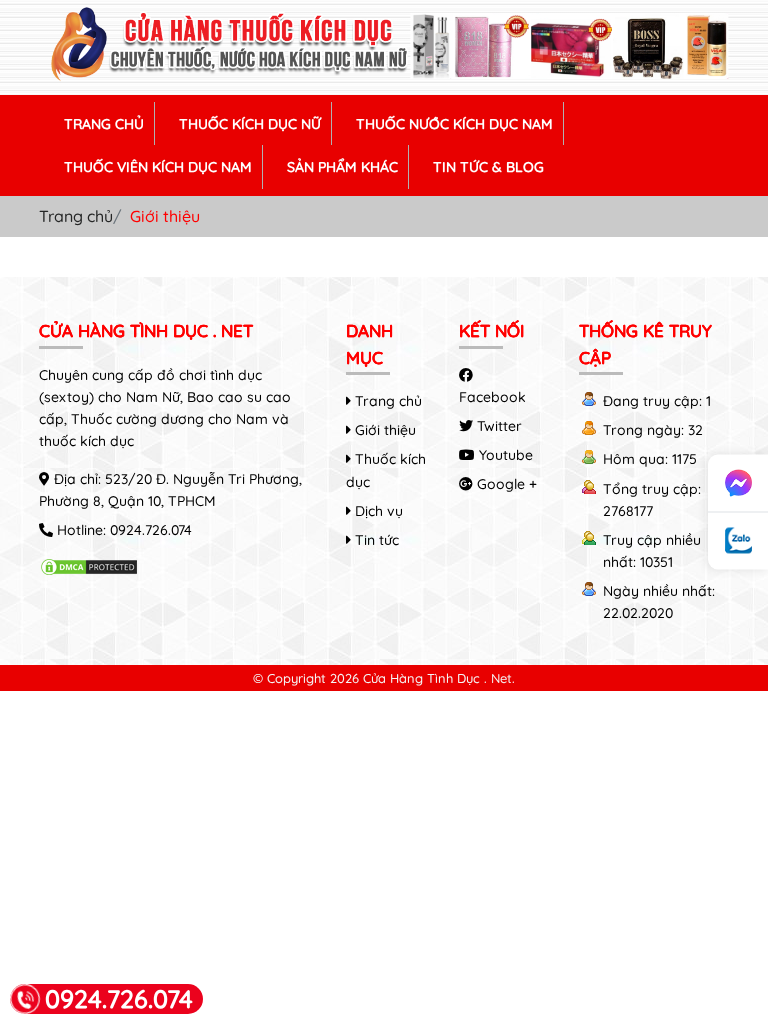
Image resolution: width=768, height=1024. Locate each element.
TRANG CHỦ (104, 124)
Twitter (497, 426)
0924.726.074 (151, 530)
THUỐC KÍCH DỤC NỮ (250, 124)
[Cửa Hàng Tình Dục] (384, 77)
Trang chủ (76, 216)
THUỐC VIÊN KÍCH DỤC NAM (158, 167)
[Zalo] (738, 541)
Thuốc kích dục (386, 470)
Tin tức (375, 540)
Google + (505, 484)
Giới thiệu (383, 430)
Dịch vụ (377, 511)
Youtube (504, 455)
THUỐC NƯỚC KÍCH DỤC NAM (454, 124)
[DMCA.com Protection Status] (89, 571)
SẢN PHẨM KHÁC (342, 167)
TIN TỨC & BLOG (488, 167)
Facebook (492, 397)
